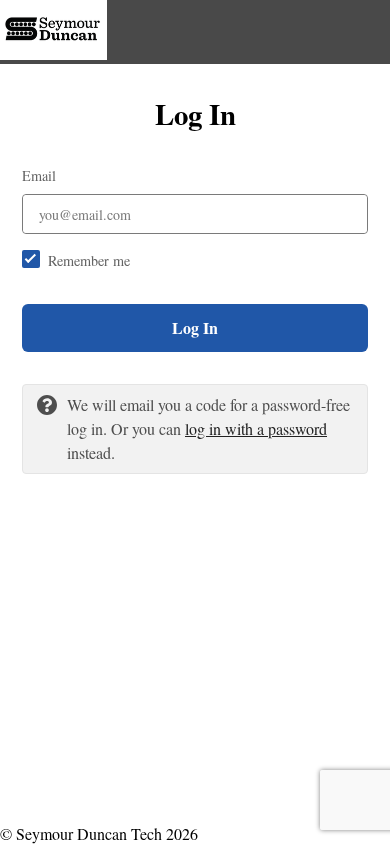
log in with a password (256, 428)
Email (39, 175)
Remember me (89, 260)
